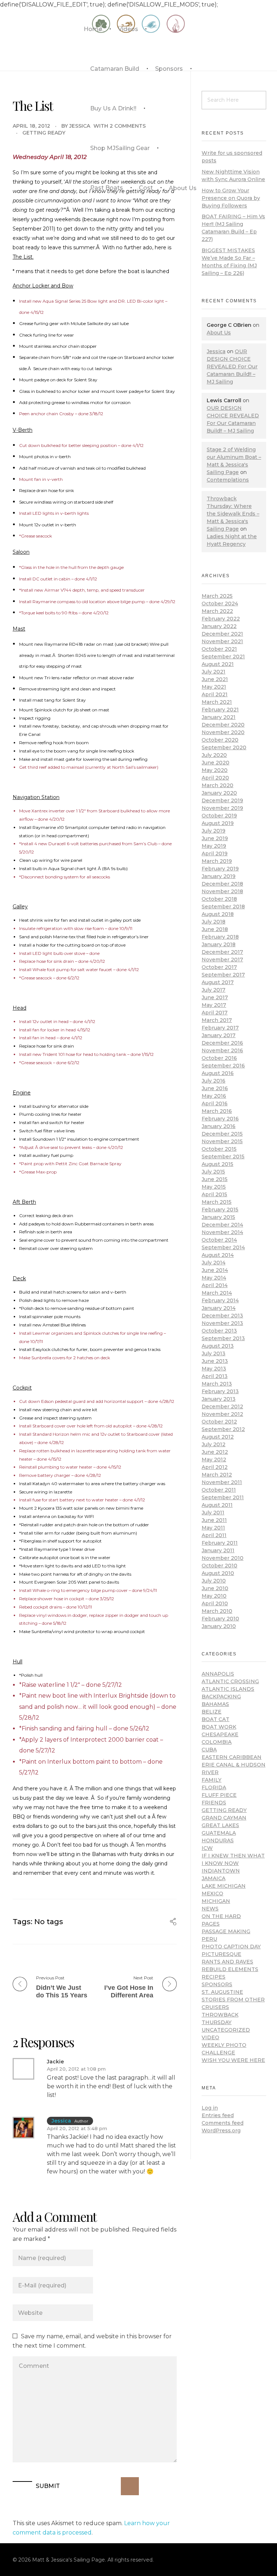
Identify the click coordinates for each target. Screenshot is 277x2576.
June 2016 (215, 1088)
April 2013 (215, 1376)
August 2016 (218, 1073)
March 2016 (217, 1111)
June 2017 (215, 997)
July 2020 (214, 755)
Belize (212, 1712)
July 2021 (214, 672)
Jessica (80, 126)
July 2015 (213, 1172)
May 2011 (213, 1528)
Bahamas (215, 1704)
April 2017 (215, 1013)
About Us (219, 333)
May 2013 (214, 1369)
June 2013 (215, 1361)
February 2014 (220, 1300)
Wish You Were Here (233, 2060)
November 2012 (222, 1414)
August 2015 (217, 1164)
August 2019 (218, 823)
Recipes (214, 1977)
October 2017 (219, 967)
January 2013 (219, 1399)
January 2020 (219, 793)
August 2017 (218, 982)
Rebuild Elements (230, 1969)
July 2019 (214, 831)
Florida (214, 1787)
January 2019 (219, 876)
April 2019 (215, 853)
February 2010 (220, 1619)
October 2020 (220, 740)
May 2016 (214, 1096)
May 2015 (214, 1187)
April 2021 (215, 694)
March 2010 (217, 1611)
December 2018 (222, 884)
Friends (214, 1803)
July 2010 (214, 1581)
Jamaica (214, 1878)
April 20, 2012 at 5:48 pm (77, 2128)
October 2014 (219, 1240)
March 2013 (217, 1384)
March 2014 (217, 1293)
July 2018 (214, 922)
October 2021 (219, 649)
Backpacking (221, 1697)
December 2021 (222, 634)
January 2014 (219, 1308)
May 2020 (215, 770)
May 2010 (214, 1596)
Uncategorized (226, 2030)
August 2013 (218, 1346)
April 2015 (214, 1194)
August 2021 (218, 664)
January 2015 (218, 1217)
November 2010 (223, 1558)
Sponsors (217, 1984)
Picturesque (221, 1954)
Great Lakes (220, 1825)
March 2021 (217, 702)
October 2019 (219, 816)
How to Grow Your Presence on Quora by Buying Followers (231, 198)
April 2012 (215, 1467)
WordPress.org (221, 2130)
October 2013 (219, 1331)
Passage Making (226, 1931)
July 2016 (214, 1081)
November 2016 (222, 1050)
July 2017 (214, 990)
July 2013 (214, 1353)
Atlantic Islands (228, 1689)
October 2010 (219, 1566)
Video (210, 2037)
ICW (207, 1848)
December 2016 (222, 1043)
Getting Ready (44, 133)
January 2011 (218, 1550)
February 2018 (220, 937)
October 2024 (220, 604)
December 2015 (222, 1134)
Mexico (212, 1893)
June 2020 (216, 763)
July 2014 (214, 1263)
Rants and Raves (227, 1962)
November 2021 (222, 641)
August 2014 (218, 1255)
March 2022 (217, 611)
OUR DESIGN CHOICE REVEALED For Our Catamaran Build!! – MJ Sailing (232, 367)
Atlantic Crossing (230, 1681)
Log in (210, 2108)
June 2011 (214, 1520)
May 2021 (214, 687)
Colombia (217, 1742)
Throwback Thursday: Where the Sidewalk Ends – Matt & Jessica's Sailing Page (233, 514)
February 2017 (220, 1028)
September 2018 (223, 907)
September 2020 (224, 747)
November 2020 (223, 732)
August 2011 (217, 1505)
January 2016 (219, 1126)
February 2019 (220, 869)
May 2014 (214, 1278)
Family (212, 1780)
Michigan (216, 1901)
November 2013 (222, 1323)
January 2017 (219, 1035)
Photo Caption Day (231, 1947)
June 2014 (215, 1270)
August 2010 (218, 1573)
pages (211, 1924)
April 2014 (215, 1285)
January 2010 (219, 1626)
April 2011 (214, 1535)
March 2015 (217, 1202)
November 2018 (222, 891)
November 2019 (222, 808)
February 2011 (220, 1543)
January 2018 (219, 944)
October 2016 (219, 1058)
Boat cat (216, 1719)
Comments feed (223, 2123)
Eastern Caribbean (232, 1757)
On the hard (221, 1916)
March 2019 (217, 861)
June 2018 (215, 929)
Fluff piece (219, 1795)
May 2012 (214, 1460)
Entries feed (218, 2115)
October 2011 (219, 1490)
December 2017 (222, 952)
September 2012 (223, 1429)
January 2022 (219, 626)
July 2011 (213, 1513)
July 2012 (214, 1444)
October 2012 (219, 1422)
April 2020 (215, 778)
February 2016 (220, 1119)
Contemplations (228, 480)
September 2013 (223, 1338)
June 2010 (215, 1588)
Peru (209, 1939)
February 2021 (220, 710)
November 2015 (222, 1141)
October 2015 (219, 1149)
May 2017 (214, 1005)
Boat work (219, 1727)
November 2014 (222, 1232)
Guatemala (219, 1833)
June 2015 (215, 1179)
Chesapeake (220, 1734)
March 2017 (217, 1020)
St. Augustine (222, 1992)
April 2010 (215, 1603)
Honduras (218, 1840)
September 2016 (223, 1066)
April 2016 (215, 1103)
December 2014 (222, 1225)
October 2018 (219, 899)
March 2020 (217, 785)
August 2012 (218, 1437)
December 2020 (223, 725)
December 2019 (222, 800)
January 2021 (219, 717)
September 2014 (223, 1247)
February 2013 (220, 1391)
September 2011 (223, 1497)
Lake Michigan (224, 1886)
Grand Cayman (224, 1818)
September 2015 (223, 1157)
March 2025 (217, 596)
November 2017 (222, 960)
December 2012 (222, 1407)
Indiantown (221, 1871)
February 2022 (221, 619)
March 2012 (217, 1475)
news (210, 1909)
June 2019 (215, 838)
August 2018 (218, 914)
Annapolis (218, 1674)
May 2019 (214, 846)
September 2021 (223, 657)
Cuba (209, 1750)
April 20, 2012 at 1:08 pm (76, 2069)
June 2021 (215, 679)
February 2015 (220, 1210)
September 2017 (223, 975)
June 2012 (215, 1452)
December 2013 (222, 1316)
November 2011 (222, 1482)
